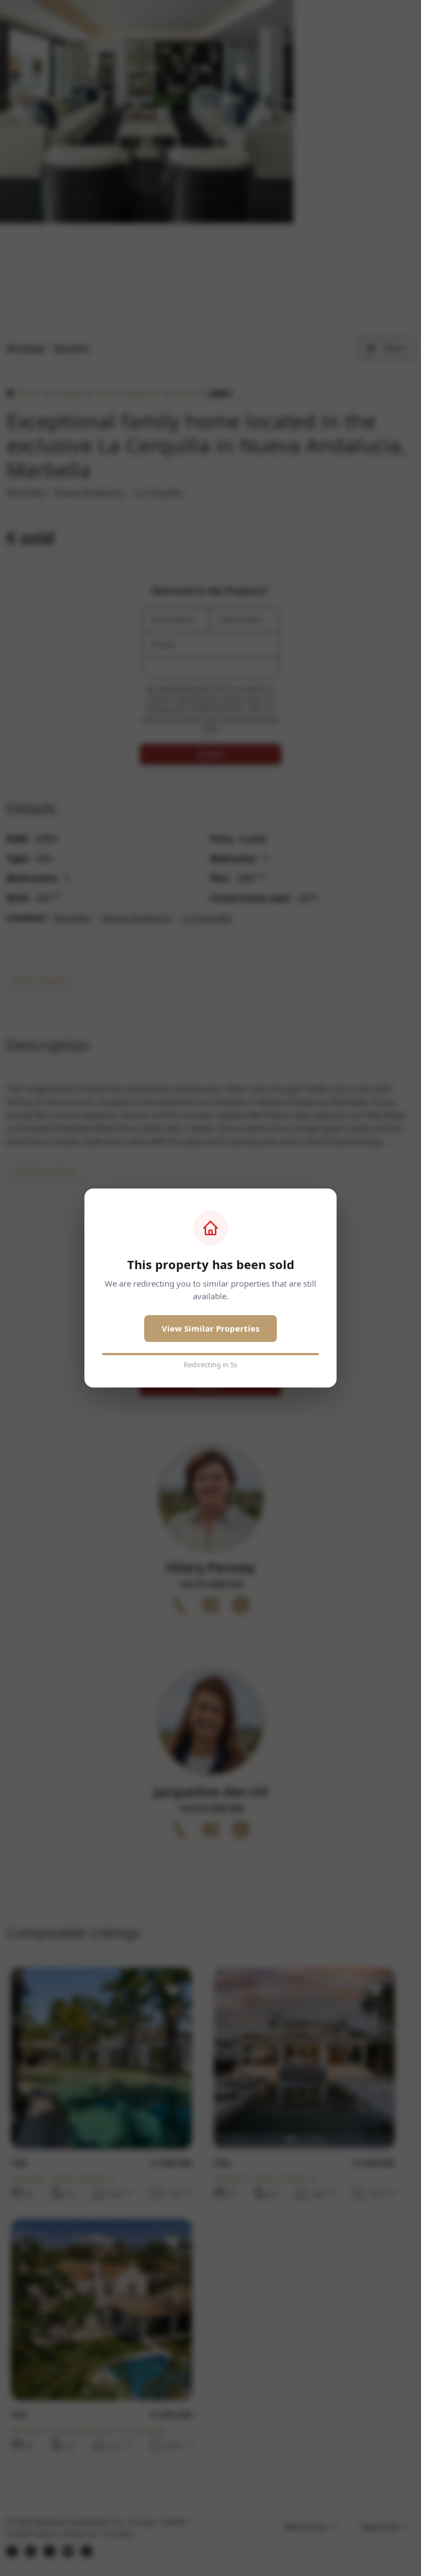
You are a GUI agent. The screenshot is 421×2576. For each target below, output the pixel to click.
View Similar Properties (210, 1328)
